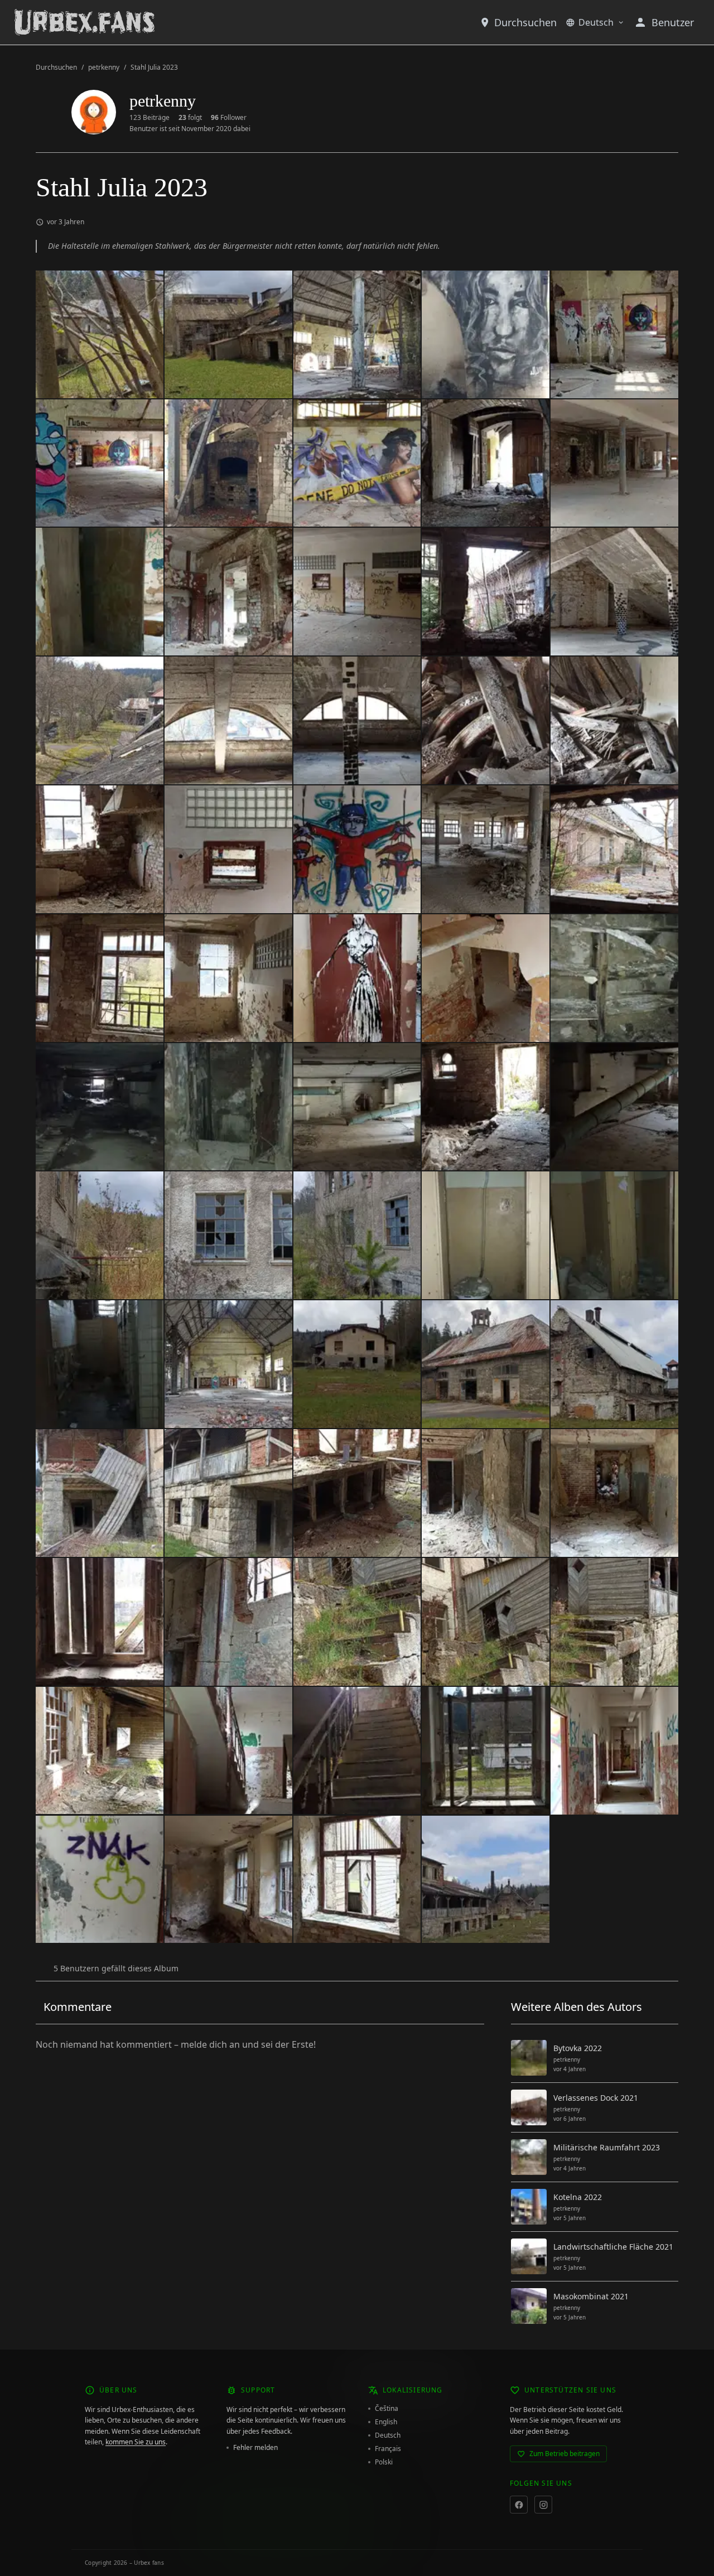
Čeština (387, 2409)
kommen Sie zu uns (136, 2442)
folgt (190, 118)
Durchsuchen (525, 22)
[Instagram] (543, 2505)
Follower (229, 118)
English (386, 2422)
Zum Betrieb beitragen (565, 2454)
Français (388, 2449)
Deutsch (596, 22)
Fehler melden (255, 2448)
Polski (384, 2462)
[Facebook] (519, 2505)
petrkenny (104, 67)
